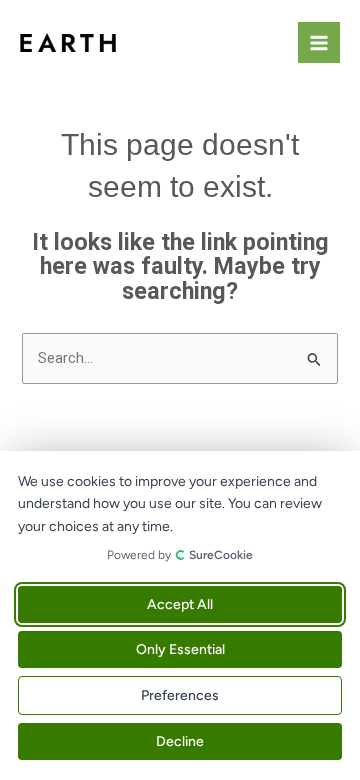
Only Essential (180, 649)
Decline (180, 741)
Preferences (180, 695)
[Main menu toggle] (319, 43)
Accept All (180, 604)
